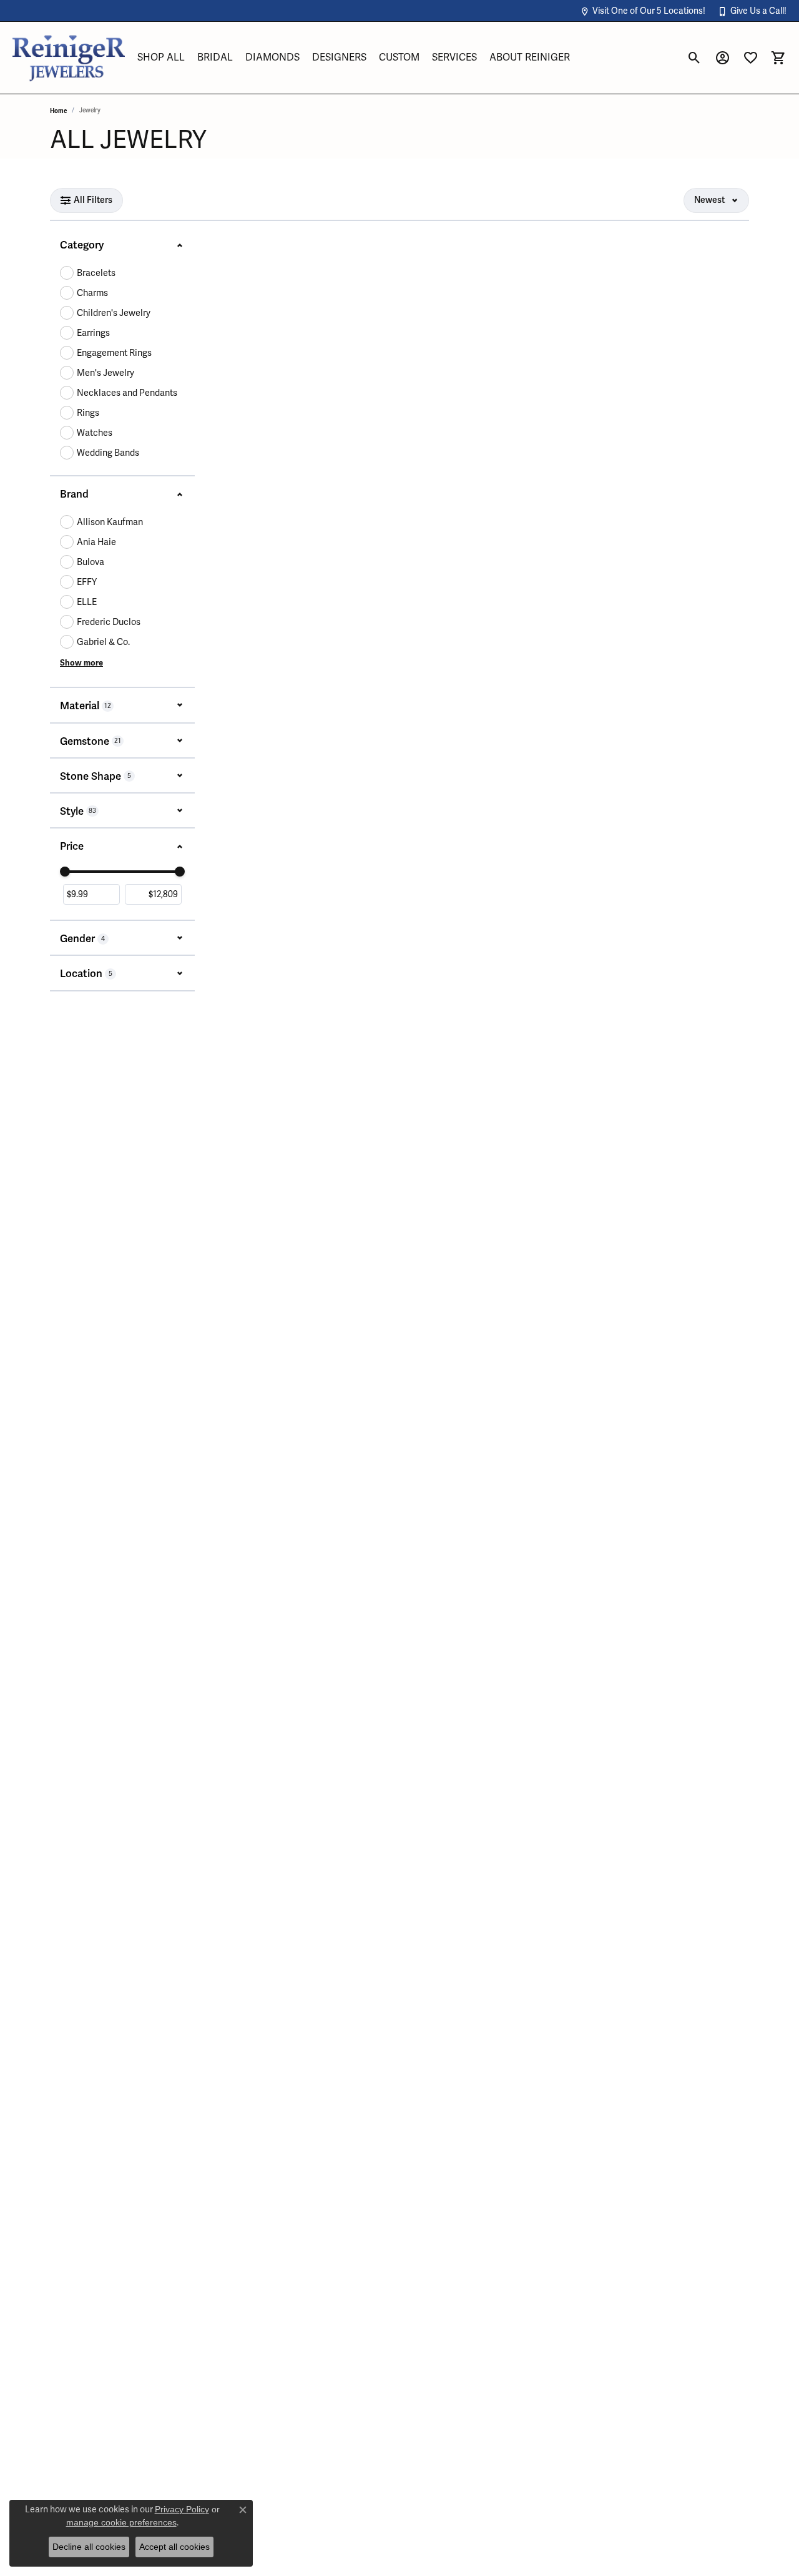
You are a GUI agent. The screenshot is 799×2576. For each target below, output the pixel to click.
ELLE (87, 602)
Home (58, 111)
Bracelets (96, 273)
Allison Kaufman (110, 522)
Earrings (93, 333)
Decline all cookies (89, 2547)
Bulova (91, 562)
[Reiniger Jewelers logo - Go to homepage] (69, 58)
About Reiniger (530, 57)
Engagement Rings (114, 353)
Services (454, 57)
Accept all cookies (174, 2547)
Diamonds (272, 57)
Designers (339, 57)
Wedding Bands (108, 453)
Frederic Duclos (109, 622)
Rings (88, 413)
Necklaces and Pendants (127, 393)
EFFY (87, 582)
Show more (81, 663)
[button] (643, 11)
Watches (95, 433)
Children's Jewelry (114, 313)
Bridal (215, 57)
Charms (92, 293)
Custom (399, 57)
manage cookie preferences (121, 2522)
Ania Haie (96, 542)
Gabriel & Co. (103, 642)
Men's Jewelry (105, 373)
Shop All (161, 57)
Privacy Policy (182, 2509)
